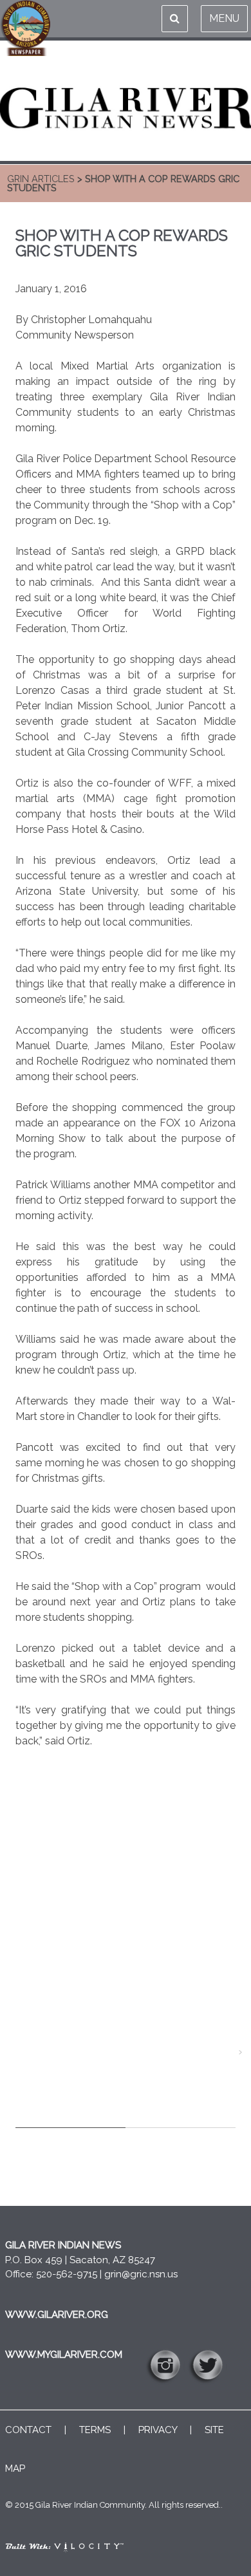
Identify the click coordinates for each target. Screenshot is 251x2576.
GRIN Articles (41, 179)
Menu (224, 18)
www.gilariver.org (57, 2315)
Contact (28, 2430)
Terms (95, 2430)
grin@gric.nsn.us (141, 2274)
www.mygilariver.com (64, 2355)
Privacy (158, 2430)
